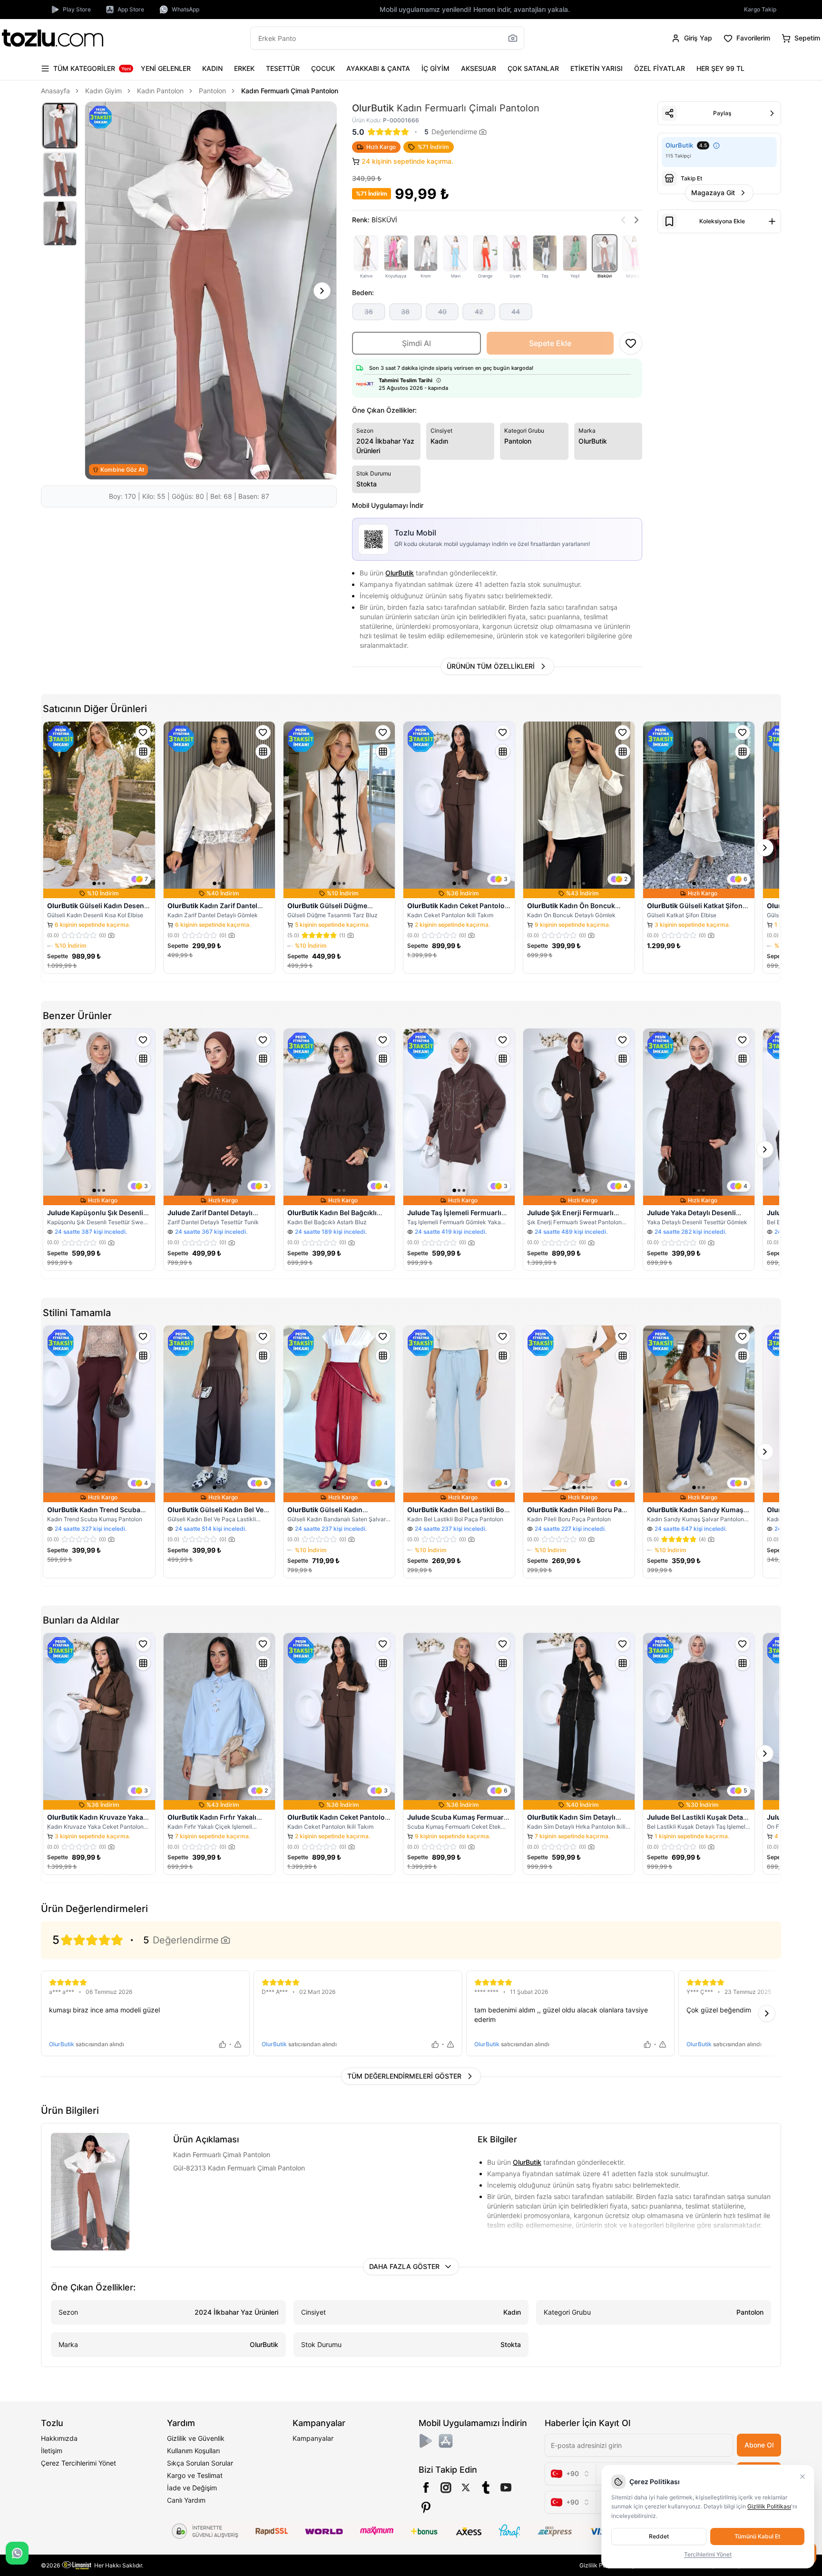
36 (369, 312)
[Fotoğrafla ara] (513, 38)
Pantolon (212, 91)
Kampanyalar (313, 2438)
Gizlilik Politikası (769, 2506)
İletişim (52, 2451)
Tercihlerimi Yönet (708, 2554)
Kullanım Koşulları (193, 2451)
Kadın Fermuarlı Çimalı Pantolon (290, 91)
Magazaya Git (713, 193)
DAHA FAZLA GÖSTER (404, 2266)
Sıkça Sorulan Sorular (200, 2463)
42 (479, 312)
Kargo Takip (760, 9)
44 (516, 312)
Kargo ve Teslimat (195, 2475)
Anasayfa (55, 91)
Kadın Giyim (103, 91)
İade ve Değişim (192, 2488)
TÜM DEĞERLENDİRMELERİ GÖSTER (404, 2076)
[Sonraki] (322, 291)
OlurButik (400, 573)
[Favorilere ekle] (143, 733)
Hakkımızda (59, 2438)
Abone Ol (759, 2445)
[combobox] (570, 2474)
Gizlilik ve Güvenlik (196, 2438)
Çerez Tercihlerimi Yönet (78, 2463)
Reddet (659, 2536)
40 (442, 312)
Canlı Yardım (186, 2500)
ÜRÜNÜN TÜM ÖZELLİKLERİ (491, 666)
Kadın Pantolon (160, 91)
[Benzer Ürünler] (143, 752)
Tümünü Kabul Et (757, 2536)
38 (405, 312)
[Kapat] (802, 2477)
